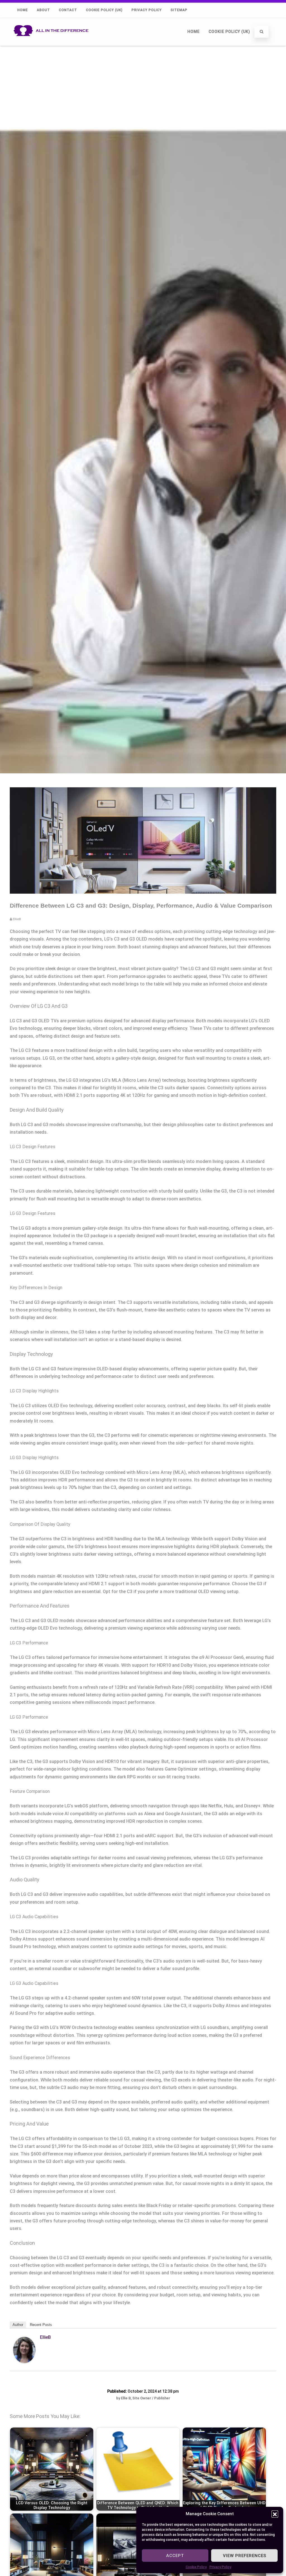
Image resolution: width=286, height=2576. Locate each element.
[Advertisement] (143, 87)
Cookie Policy (196, 2567)
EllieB (45, 2337)
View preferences (245, 2556)
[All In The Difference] (53, 43)
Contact (68, 10)
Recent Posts (41, 2325)
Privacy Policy (220, 2567)
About (43, 10)
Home (23, 10)
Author (18, 2325)
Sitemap (179, 10)
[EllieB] (24, 2362)
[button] (275, 2514)
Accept (175, 2556)
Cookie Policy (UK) (104, 10)
